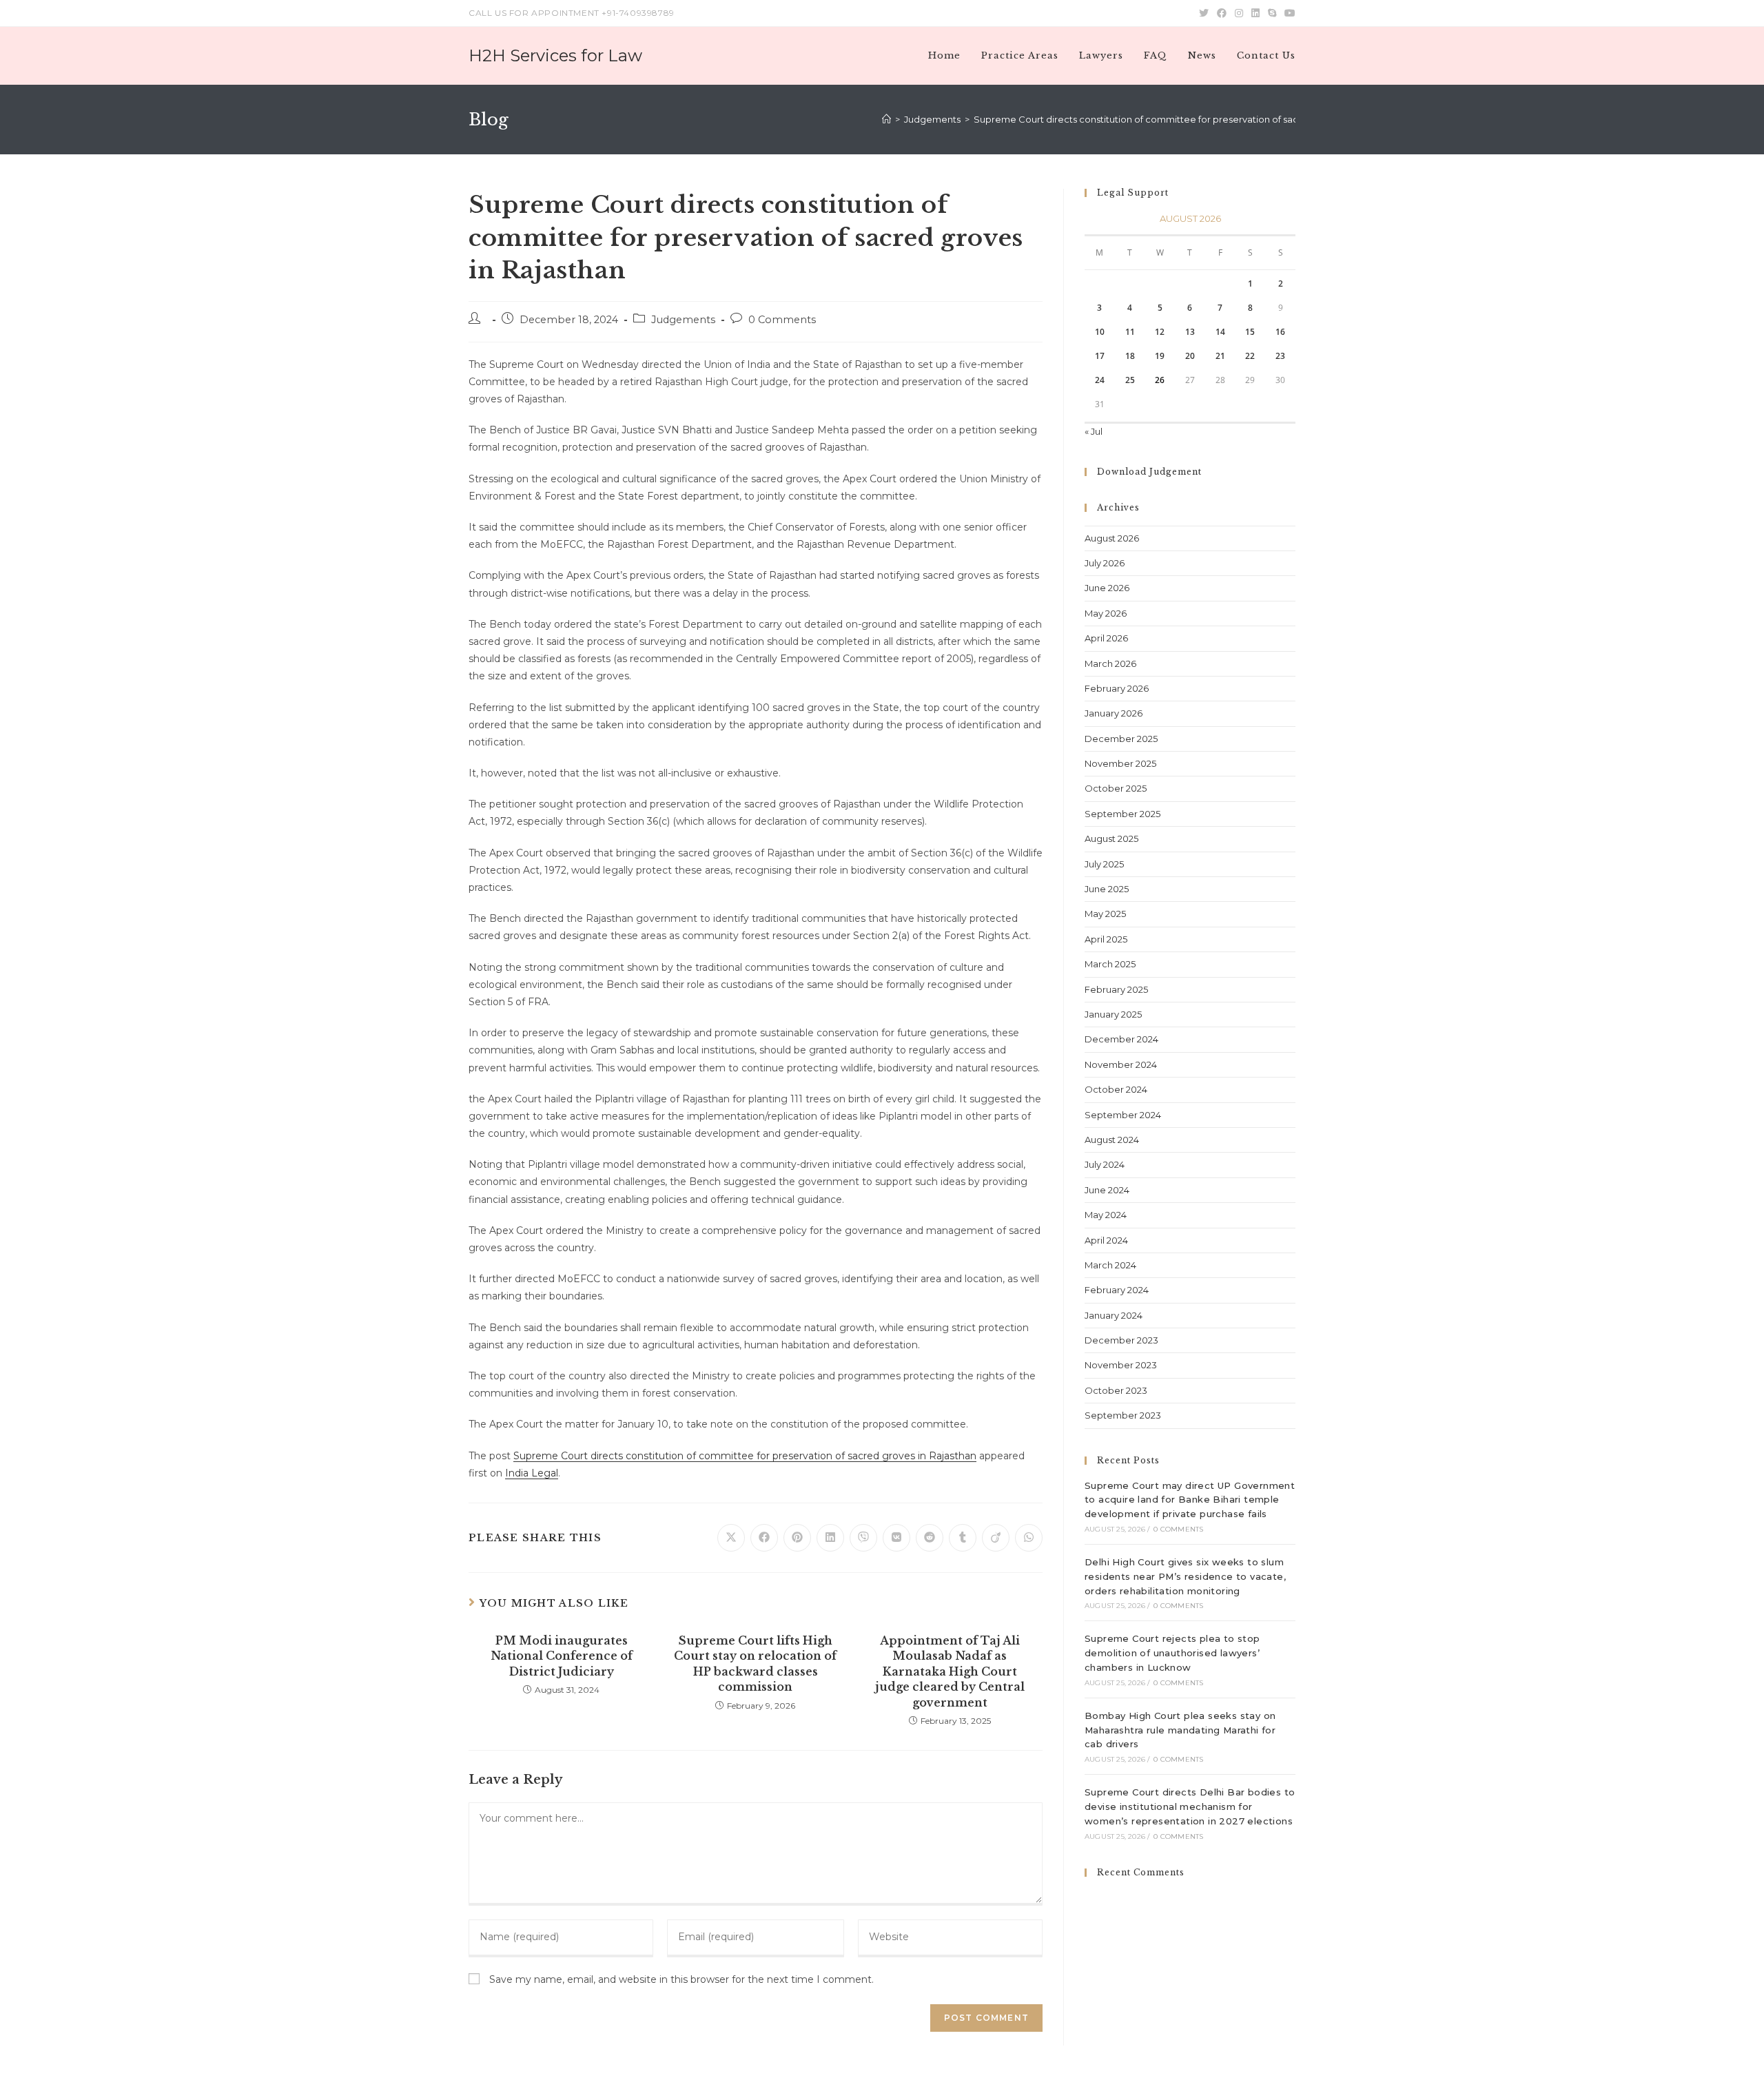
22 (1250, 356)
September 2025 (1122, 814)
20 (1190, 356)
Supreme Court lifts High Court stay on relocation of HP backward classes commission (755, 1664)
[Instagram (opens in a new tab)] (1239, 13)
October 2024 (1116, 1089)
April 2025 (1106, 939)
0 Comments (782, 320)
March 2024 (1110, 1265)
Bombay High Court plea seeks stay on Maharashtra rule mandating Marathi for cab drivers (1180, 1730)
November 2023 (1121, 1365)
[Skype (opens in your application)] (1272, 13)
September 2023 (1123, 1415)
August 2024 (1112, 1140)
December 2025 (1121, 739)
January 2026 (1114, 713)
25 (1130, 380)
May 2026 (1106, 613)
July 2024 (1105, 1164)
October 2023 (1116, 1390)
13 (1190, 332)
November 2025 (1120, 763)
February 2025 (1116, 989)
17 (1100, 356)
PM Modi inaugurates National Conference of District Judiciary (562, 1656)
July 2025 (1104, 864)
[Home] (886, 119)
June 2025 (1107, 889)
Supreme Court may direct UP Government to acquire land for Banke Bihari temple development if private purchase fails (1190, 1500)
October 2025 (1116, 788)
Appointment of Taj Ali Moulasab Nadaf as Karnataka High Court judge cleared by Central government (950, 1671)
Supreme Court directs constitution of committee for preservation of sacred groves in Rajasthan (745, 1456)
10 (1100, 332)
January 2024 (1114, 1315)
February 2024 (1117, 1290)
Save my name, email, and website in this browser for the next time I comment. (681, 1979)
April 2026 (1106, 638)
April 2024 (1106, 1240)
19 (1160, 356)
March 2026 (1110, 663)
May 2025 (1105, 914)
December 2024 (1121, 1039)
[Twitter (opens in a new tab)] (1204, 13)
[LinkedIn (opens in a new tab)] (1255, 13)
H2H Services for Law (555, 55)
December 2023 (1121, 1340)
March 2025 (1110, 964)
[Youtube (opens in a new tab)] (1288, 13)
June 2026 (1107, 588)
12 (1160, 332)
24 (1100, 380)
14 (1220, 332)
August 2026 (1112, 538)
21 (1220, 356)
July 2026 (1105, 563)
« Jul (1094, 431)
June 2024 (1107, 1190)
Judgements (683, 320)
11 (1130, 332)
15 (1250, 332)
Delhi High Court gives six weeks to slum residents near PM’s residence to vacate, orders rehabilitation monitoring (1185, 1576)
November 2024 (1121, 1064)
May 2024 (1106, 1215)
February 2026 (1117, 688)
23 (1280, 356)
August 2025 (1111, 838)
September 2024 (1123, 1115)
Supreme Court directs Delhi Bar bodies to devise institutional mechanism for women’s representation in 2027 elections (1190, 1806)
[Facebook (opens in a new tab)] (1222, 13)
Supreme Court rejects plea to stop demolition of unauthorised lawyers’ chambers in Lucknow (1172, 1653)
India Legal (532, 1473)
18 (1130, 356)
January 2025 (1113, 1014)
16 (1280, 332)
